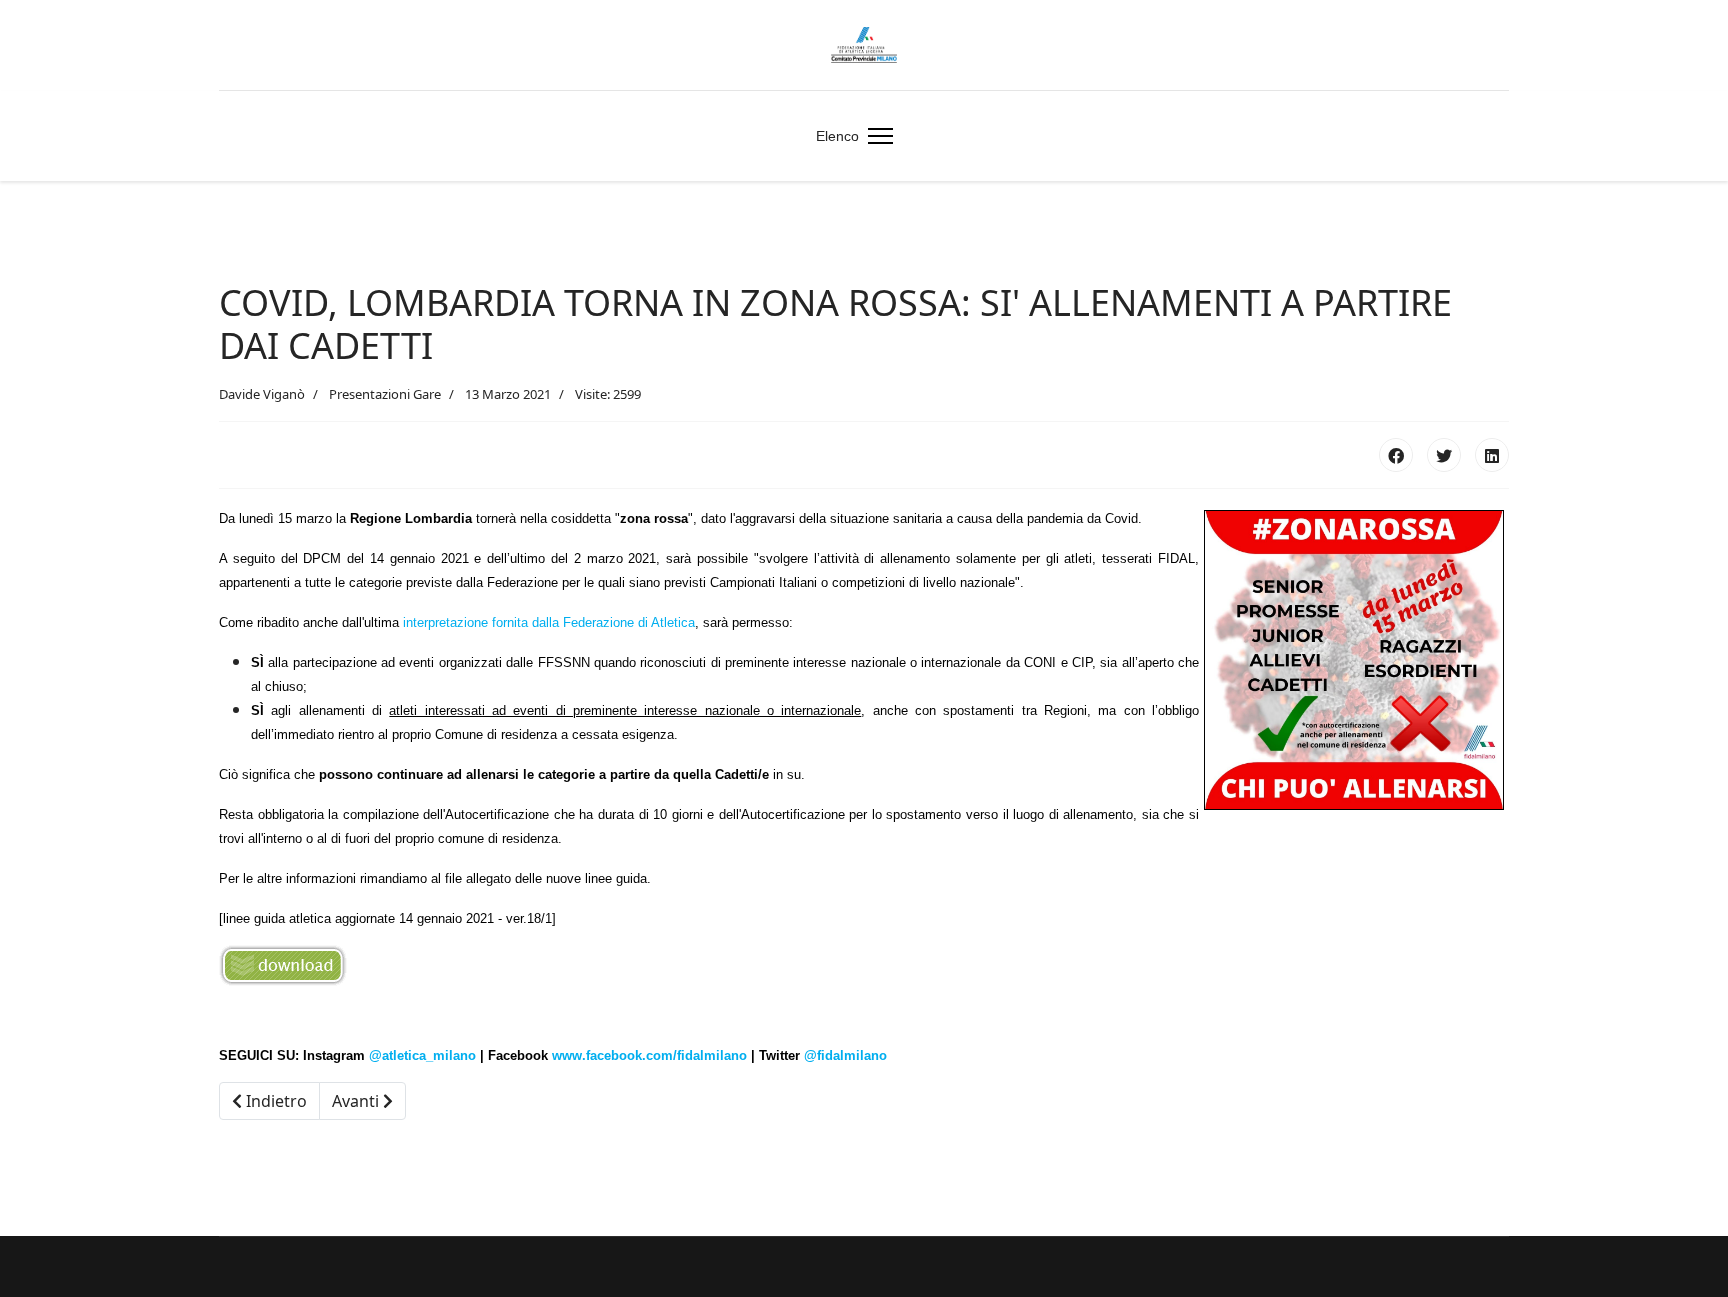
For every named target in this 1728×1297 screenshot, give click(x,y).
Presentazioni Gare (385, 394)
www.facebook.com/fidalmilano (649, 1055)
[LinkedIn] (1492, 455)
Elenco (837, 136)
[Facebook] (1396, 455)
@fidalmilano (845, 1055)
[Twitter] (1444, 455)
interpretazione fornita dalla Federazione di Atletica (549, 622)
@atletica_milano (422, 1055)
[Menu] (876, 136)
